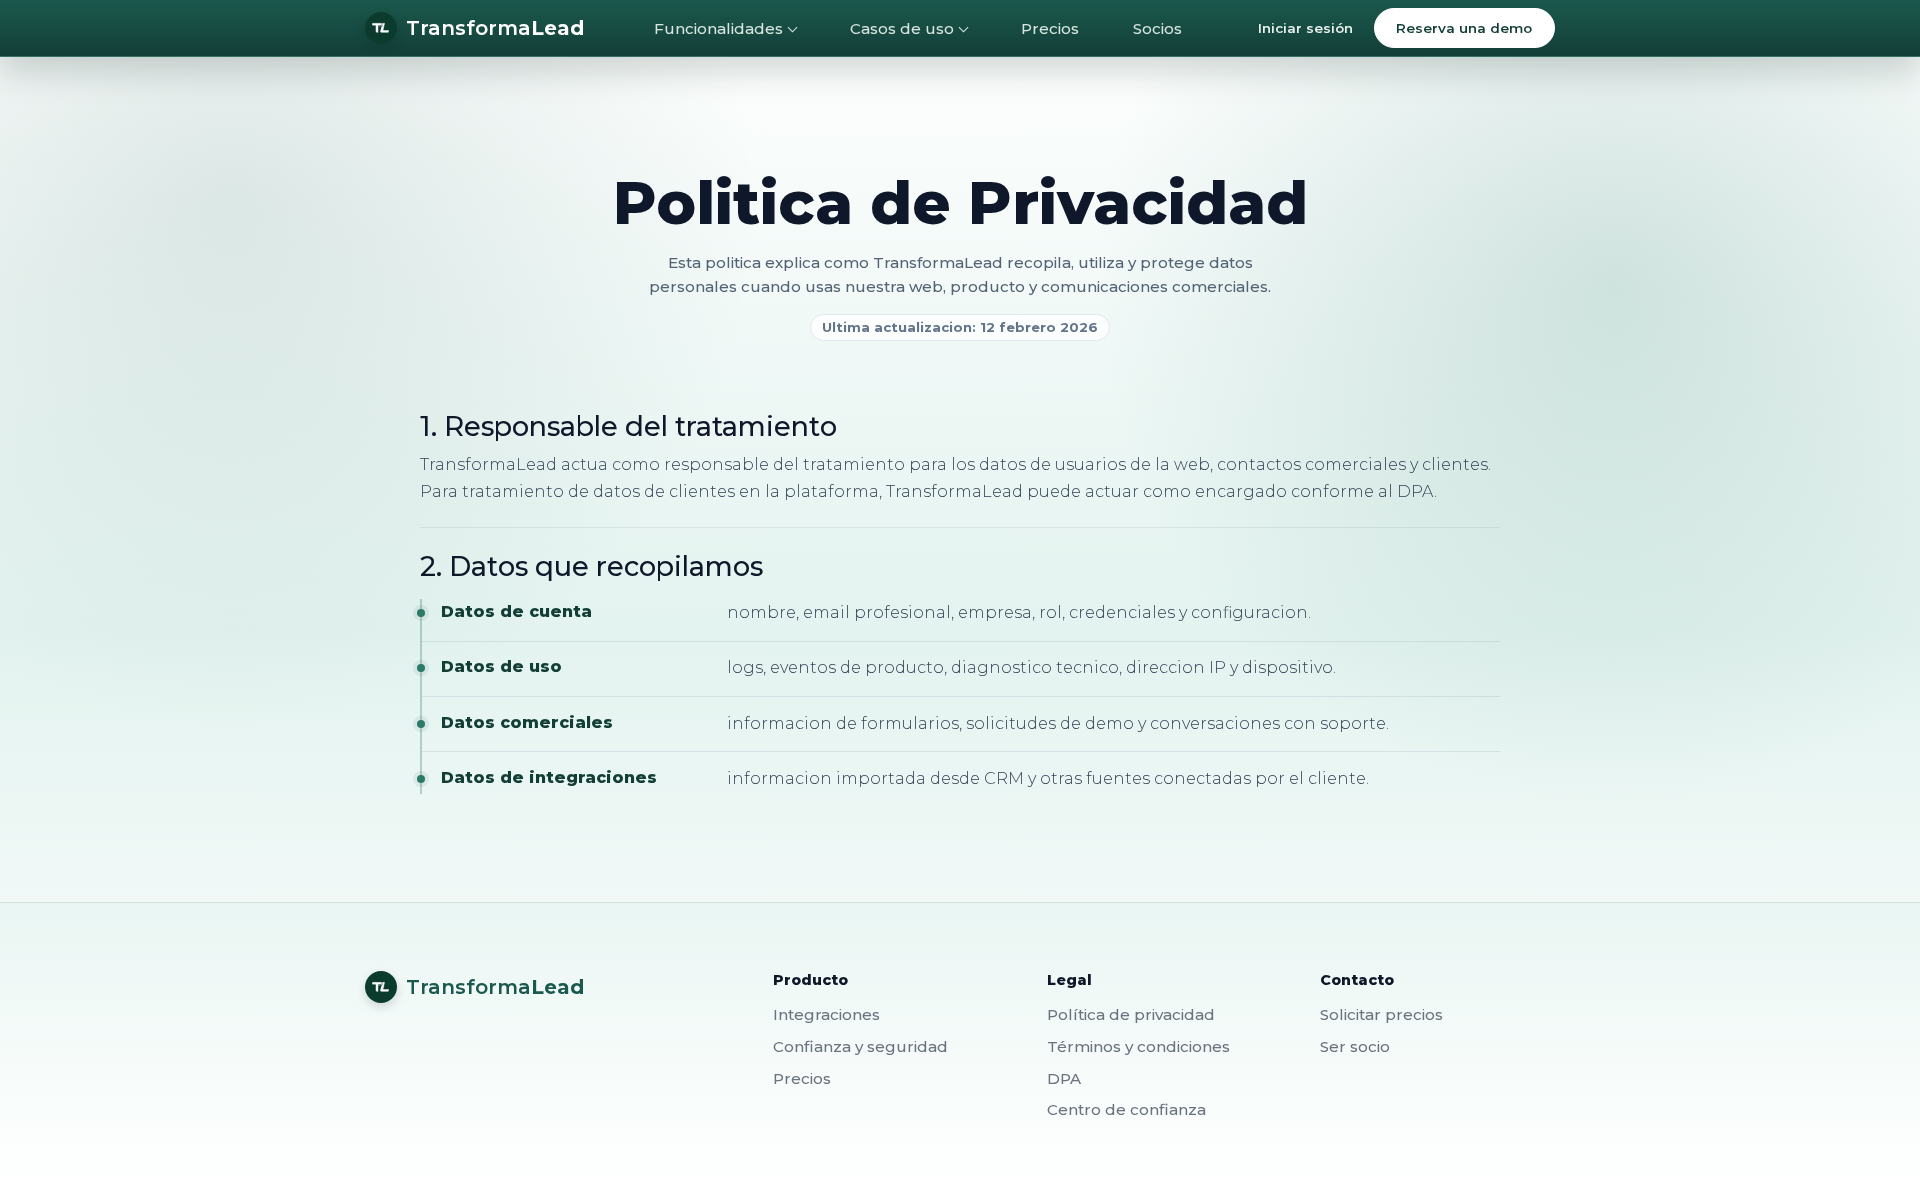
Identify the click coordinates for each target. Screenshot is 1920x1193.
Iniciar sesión (1305, 28)
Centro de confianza (1126, 1109)
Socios (1157, 28)
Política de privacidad (1131, 1014)
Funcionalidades (718, 28)
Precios (1050, 28)
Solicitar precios (1381, 1014)
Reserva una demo (1464, 28)
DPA (1064, 1078)
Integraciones (826, 1014)
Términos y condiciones (1138, 1046)
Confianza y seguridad (860, 1046)
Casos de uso (902, 28)
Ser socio (1355, 1046)
